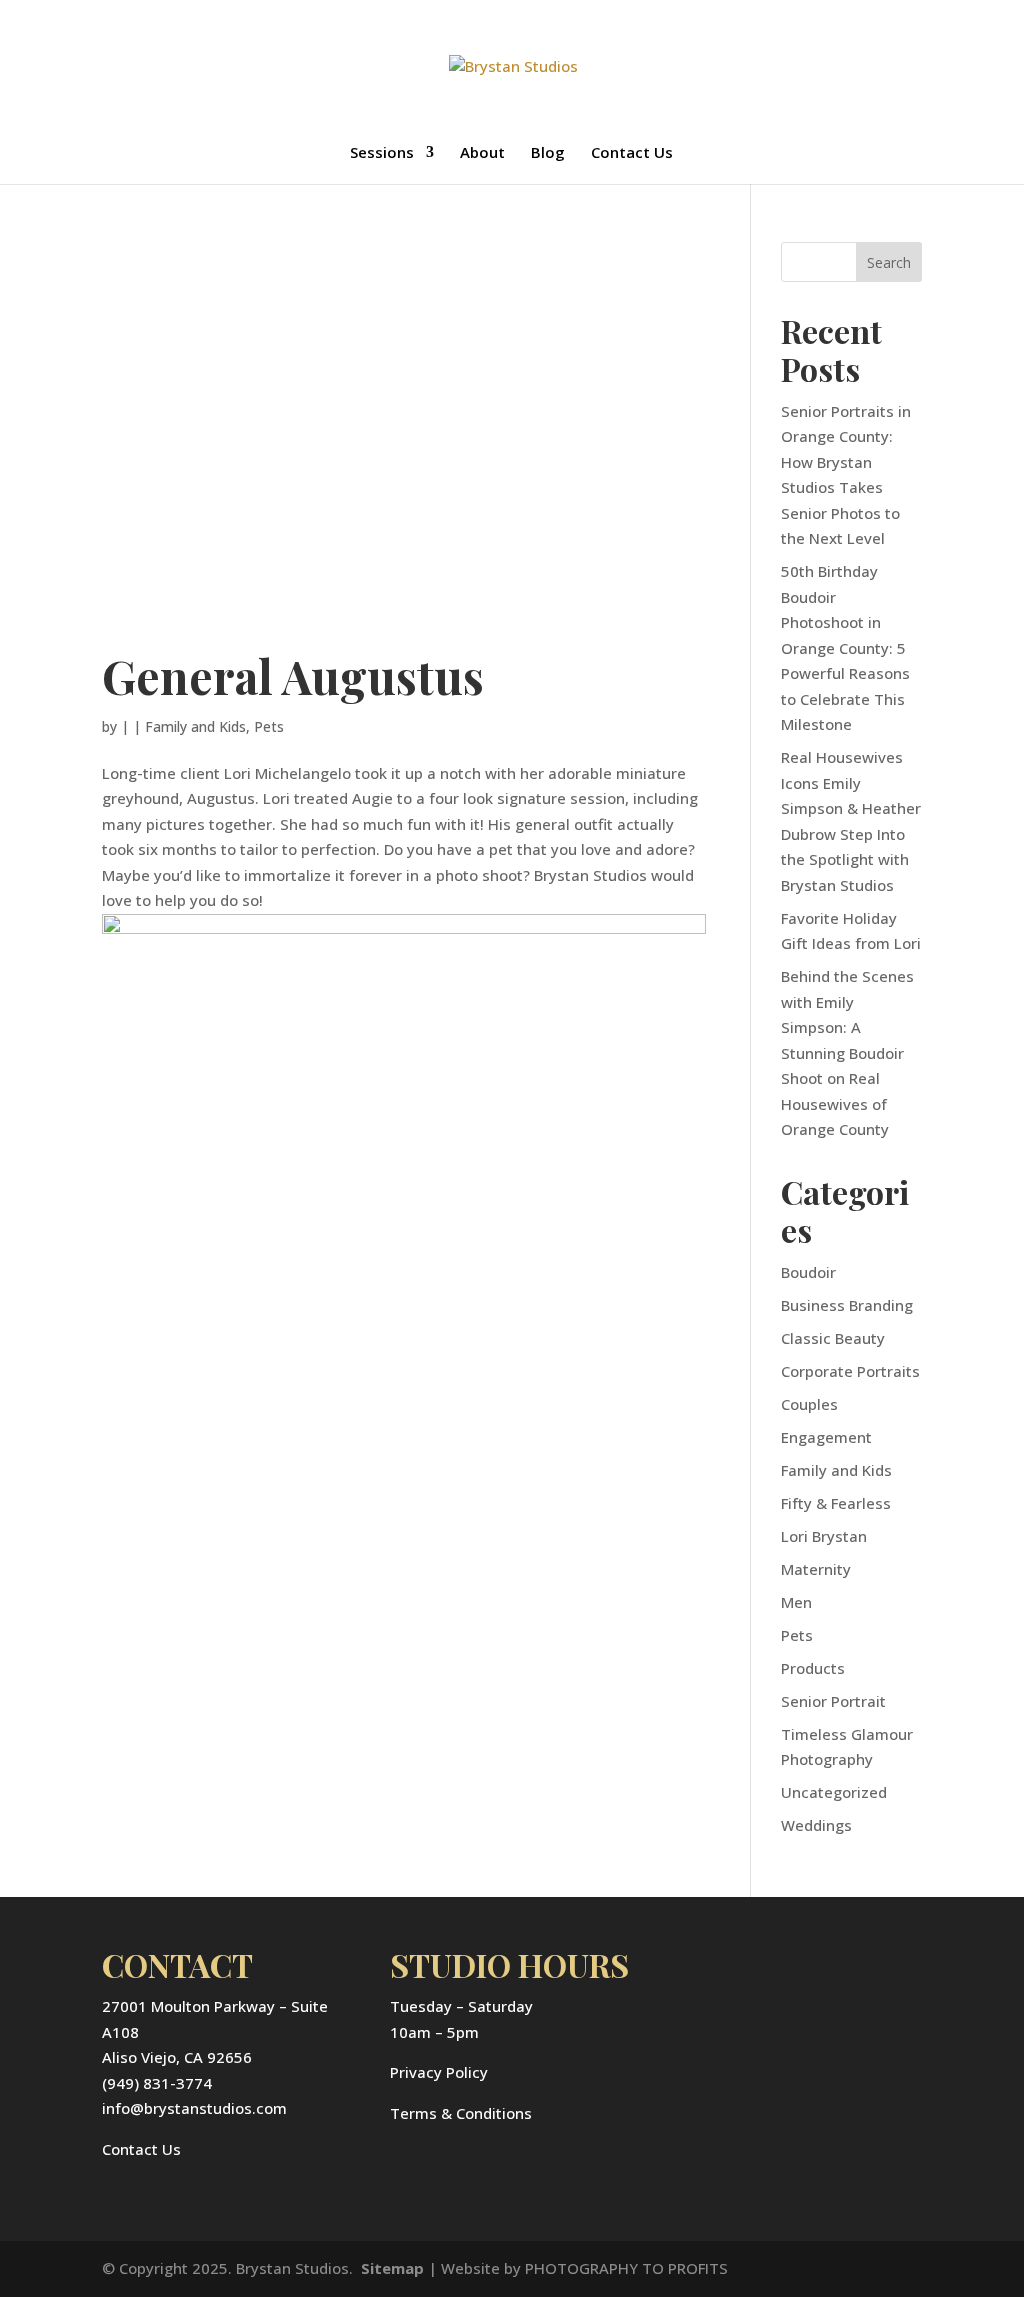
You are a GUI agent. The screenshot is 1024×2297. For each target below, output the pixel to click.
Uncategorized (834, 1792)
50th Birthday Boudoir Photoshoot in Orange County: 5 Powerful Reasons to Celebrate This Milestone (845, 647)
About (482, 153)
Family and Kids (195, 726)
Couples (809, 1404)
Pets (269, 726)
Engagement (826, 1437)
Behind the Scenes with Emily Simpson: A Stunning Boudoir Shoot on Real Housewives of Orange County (847, 1052)
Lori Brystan (824, 1536)
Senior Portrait (833, 1701)
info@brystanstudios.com (194, 2108)
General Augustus (293, 676)
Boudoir (808, 1272)
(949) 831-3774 (157, 2083)
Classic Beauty (833, 1338)
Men (796, 1602)
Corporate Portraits (850, 1371)
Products (813, 1668)
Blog (548, 153)
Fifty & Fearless (836, 1503)
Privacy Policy (439, 2072)
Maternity (816, 1569)
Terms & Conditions (461, 2113)
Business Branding (847, 1305)
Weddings (816, 1825)
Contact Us (632, 153)
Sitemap (392, 2268)
